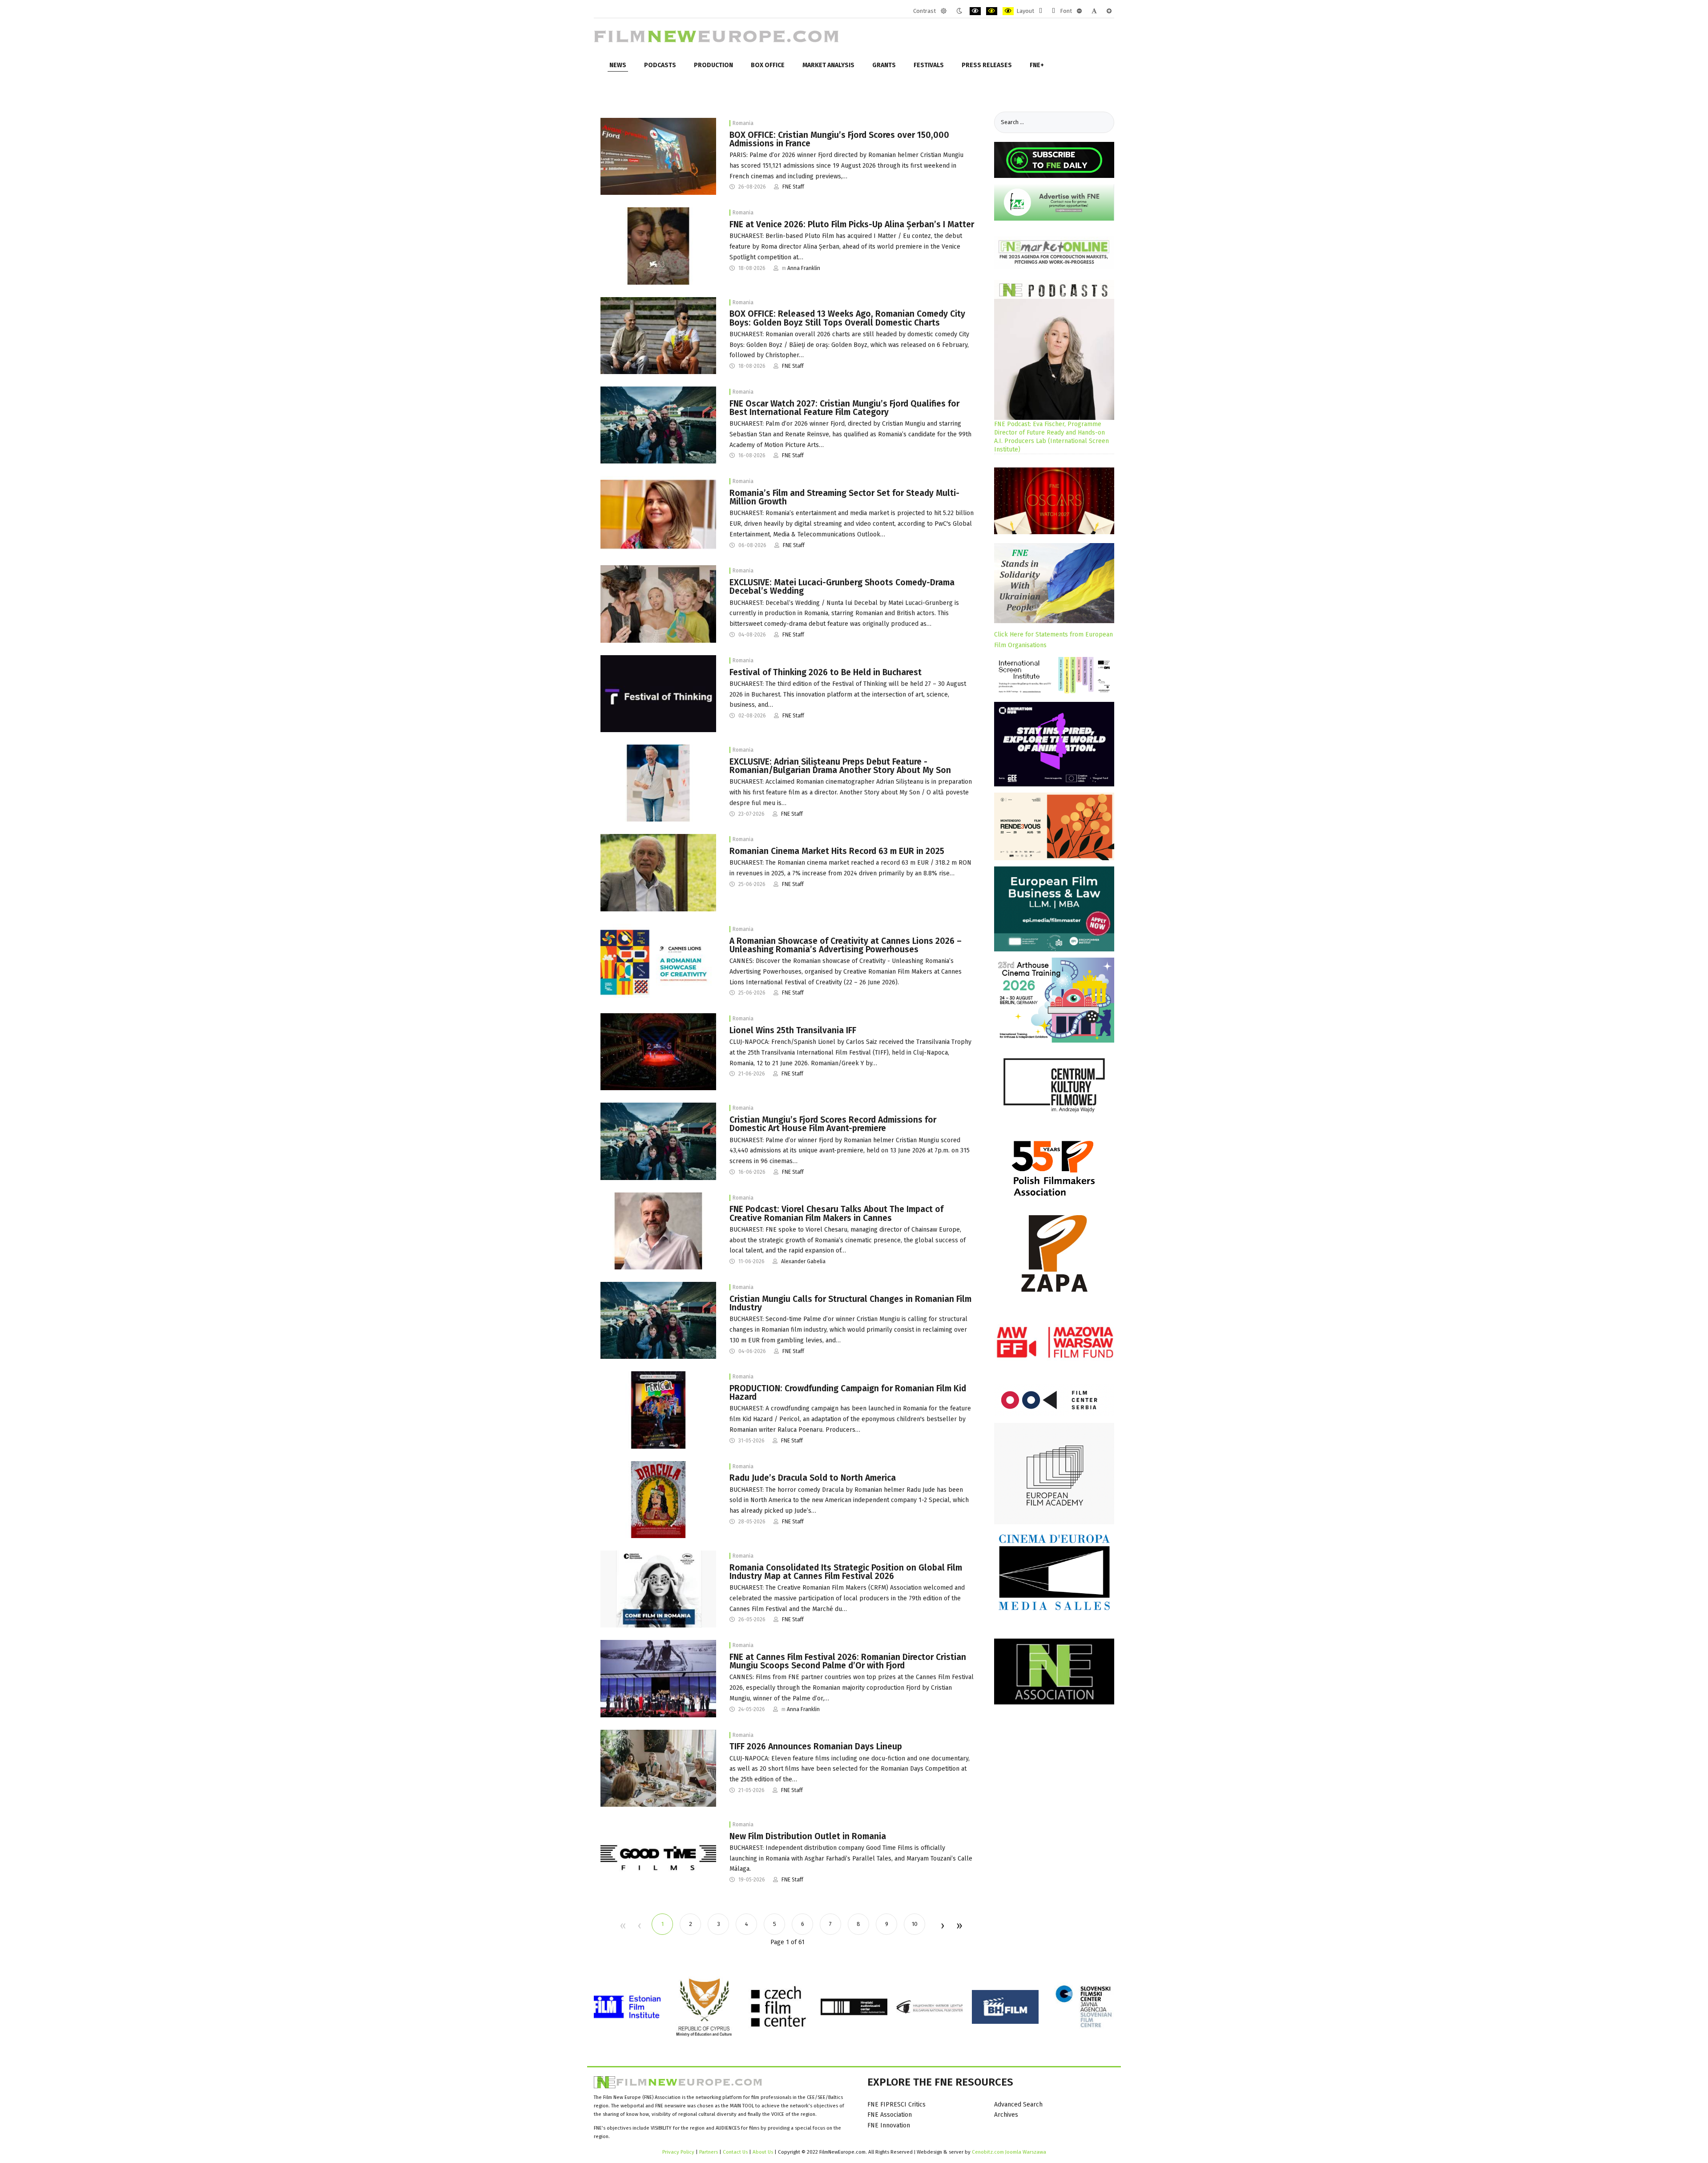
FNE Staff (793, 187)
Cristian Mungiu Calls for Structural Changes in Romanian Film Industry (850, 1303)
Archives (1006, 2115)
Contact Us (736, 2152)
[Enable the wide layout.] (1053, 11)
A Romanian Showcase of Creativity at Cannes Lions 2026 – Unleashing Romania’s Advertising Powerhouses (846, 945)
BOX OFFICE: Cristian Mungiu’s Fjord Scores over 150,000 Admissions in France (839, 139)
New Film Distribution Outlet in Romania (808, 1836)
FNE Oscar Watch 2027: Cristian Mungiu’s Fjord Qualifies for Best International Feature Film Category (844, 408)
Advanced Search (1018, 2105)
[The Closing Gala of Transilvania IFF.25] (658, 1051)
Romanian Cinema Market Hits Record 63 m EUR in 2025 (837, 851)
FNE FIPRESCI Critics (896, 2105)
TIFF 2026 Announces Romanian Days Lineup (816, 1746)
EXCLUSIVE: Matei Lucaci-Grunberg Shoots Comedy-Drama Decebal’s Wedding (842, 587)
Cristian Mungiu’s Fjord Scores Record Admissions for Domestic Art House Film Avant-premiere (833, 1124)
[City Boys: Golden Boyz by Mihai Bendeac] (658, 335)
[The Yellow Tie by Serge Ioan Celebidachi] (658, 872)
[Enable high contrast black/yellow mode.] (992, 11)
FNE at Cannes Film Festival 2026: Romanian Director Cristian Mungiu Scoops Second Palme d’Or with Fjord (848, 1661)
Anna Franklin (804, 268)
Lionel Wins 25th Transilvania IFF (793, 1030)
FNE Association (890, 2115)
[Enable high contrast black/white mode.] (975, 11)
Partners (709, 2152)
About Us (763, 2152)
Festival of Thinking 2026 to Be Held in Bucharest (826, 672)
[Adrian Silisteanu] (658, 783)
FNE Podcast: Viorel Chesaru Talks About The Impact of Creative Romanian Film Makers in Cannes (836, 1213)
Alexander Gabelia (803, 1261)
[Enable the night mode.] (959, 11)
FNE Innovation (889, 2125)
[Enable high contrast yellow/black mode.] (1008, 11)
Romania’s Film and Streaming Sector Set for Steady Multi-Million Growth (844, 497)
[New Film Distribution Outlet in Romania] (658, 1857)
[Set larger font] (1109, 11)
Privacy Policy (678, 2152)
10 (915, 1924)
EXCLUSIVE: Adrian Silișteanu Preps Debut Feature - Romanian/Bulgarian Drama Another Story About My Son (840, 766)
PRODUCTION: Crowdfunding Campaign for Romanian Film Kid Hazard (848, 1393)
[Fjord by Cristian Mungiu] (658, 425)
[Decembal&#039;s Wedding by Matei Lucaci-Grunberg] (658, 604)
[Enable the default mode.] (944, 11)
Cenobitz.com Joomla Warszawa (1009, 2152)
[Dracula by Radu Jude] (658, 1499)
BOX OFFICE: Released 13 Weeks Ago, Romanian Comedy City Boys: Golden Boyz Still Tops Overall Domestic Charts (847, 318)
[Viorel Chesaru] (658, 1231)
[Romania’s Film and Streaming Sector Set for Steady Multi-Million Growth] (658, 514)
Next (942, 1926)
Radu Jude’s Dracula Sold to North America (813, 1478)
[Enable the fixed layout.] (1041, 11)
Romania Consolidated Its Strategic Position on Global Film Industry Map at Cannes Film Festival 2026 (846, 1572)
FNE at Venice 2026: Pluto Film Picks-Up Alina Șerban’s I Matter (852, 224)
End (959, 1926)
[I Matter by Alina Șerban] (658, 246)
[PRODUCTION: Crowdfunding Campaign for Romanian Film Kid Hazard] (658, 1410)
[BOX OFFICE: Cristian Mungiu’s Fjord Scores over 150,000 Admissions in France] (658, 156)
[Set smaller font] (1079, 11)
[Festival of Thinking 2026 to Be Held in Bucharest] (658, 693)
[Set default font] (1094, 11)
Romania (743, 123)
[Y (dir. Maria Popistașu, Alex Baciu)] (658, 1768)
